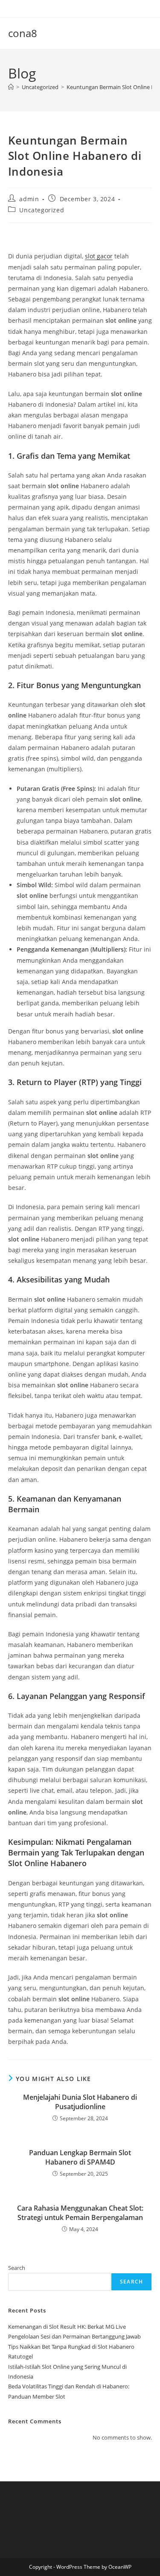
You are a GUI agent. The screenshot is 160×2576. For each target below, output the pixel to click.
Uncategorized (42, 210)
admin (29, 199)
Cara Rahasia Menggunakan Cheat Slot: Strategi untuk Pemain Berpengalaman (80, 2213)
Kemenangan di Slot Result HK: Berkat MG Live (67, 2327)
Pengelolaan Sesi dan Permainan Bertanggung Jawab (74, 2336)
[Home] (11, 87)
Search (17, 2268)
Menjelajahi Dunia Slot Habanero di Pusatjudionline (80, 2102)
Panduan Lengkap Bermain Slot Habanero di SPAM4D (80, 2157)
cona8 (23, 33)
